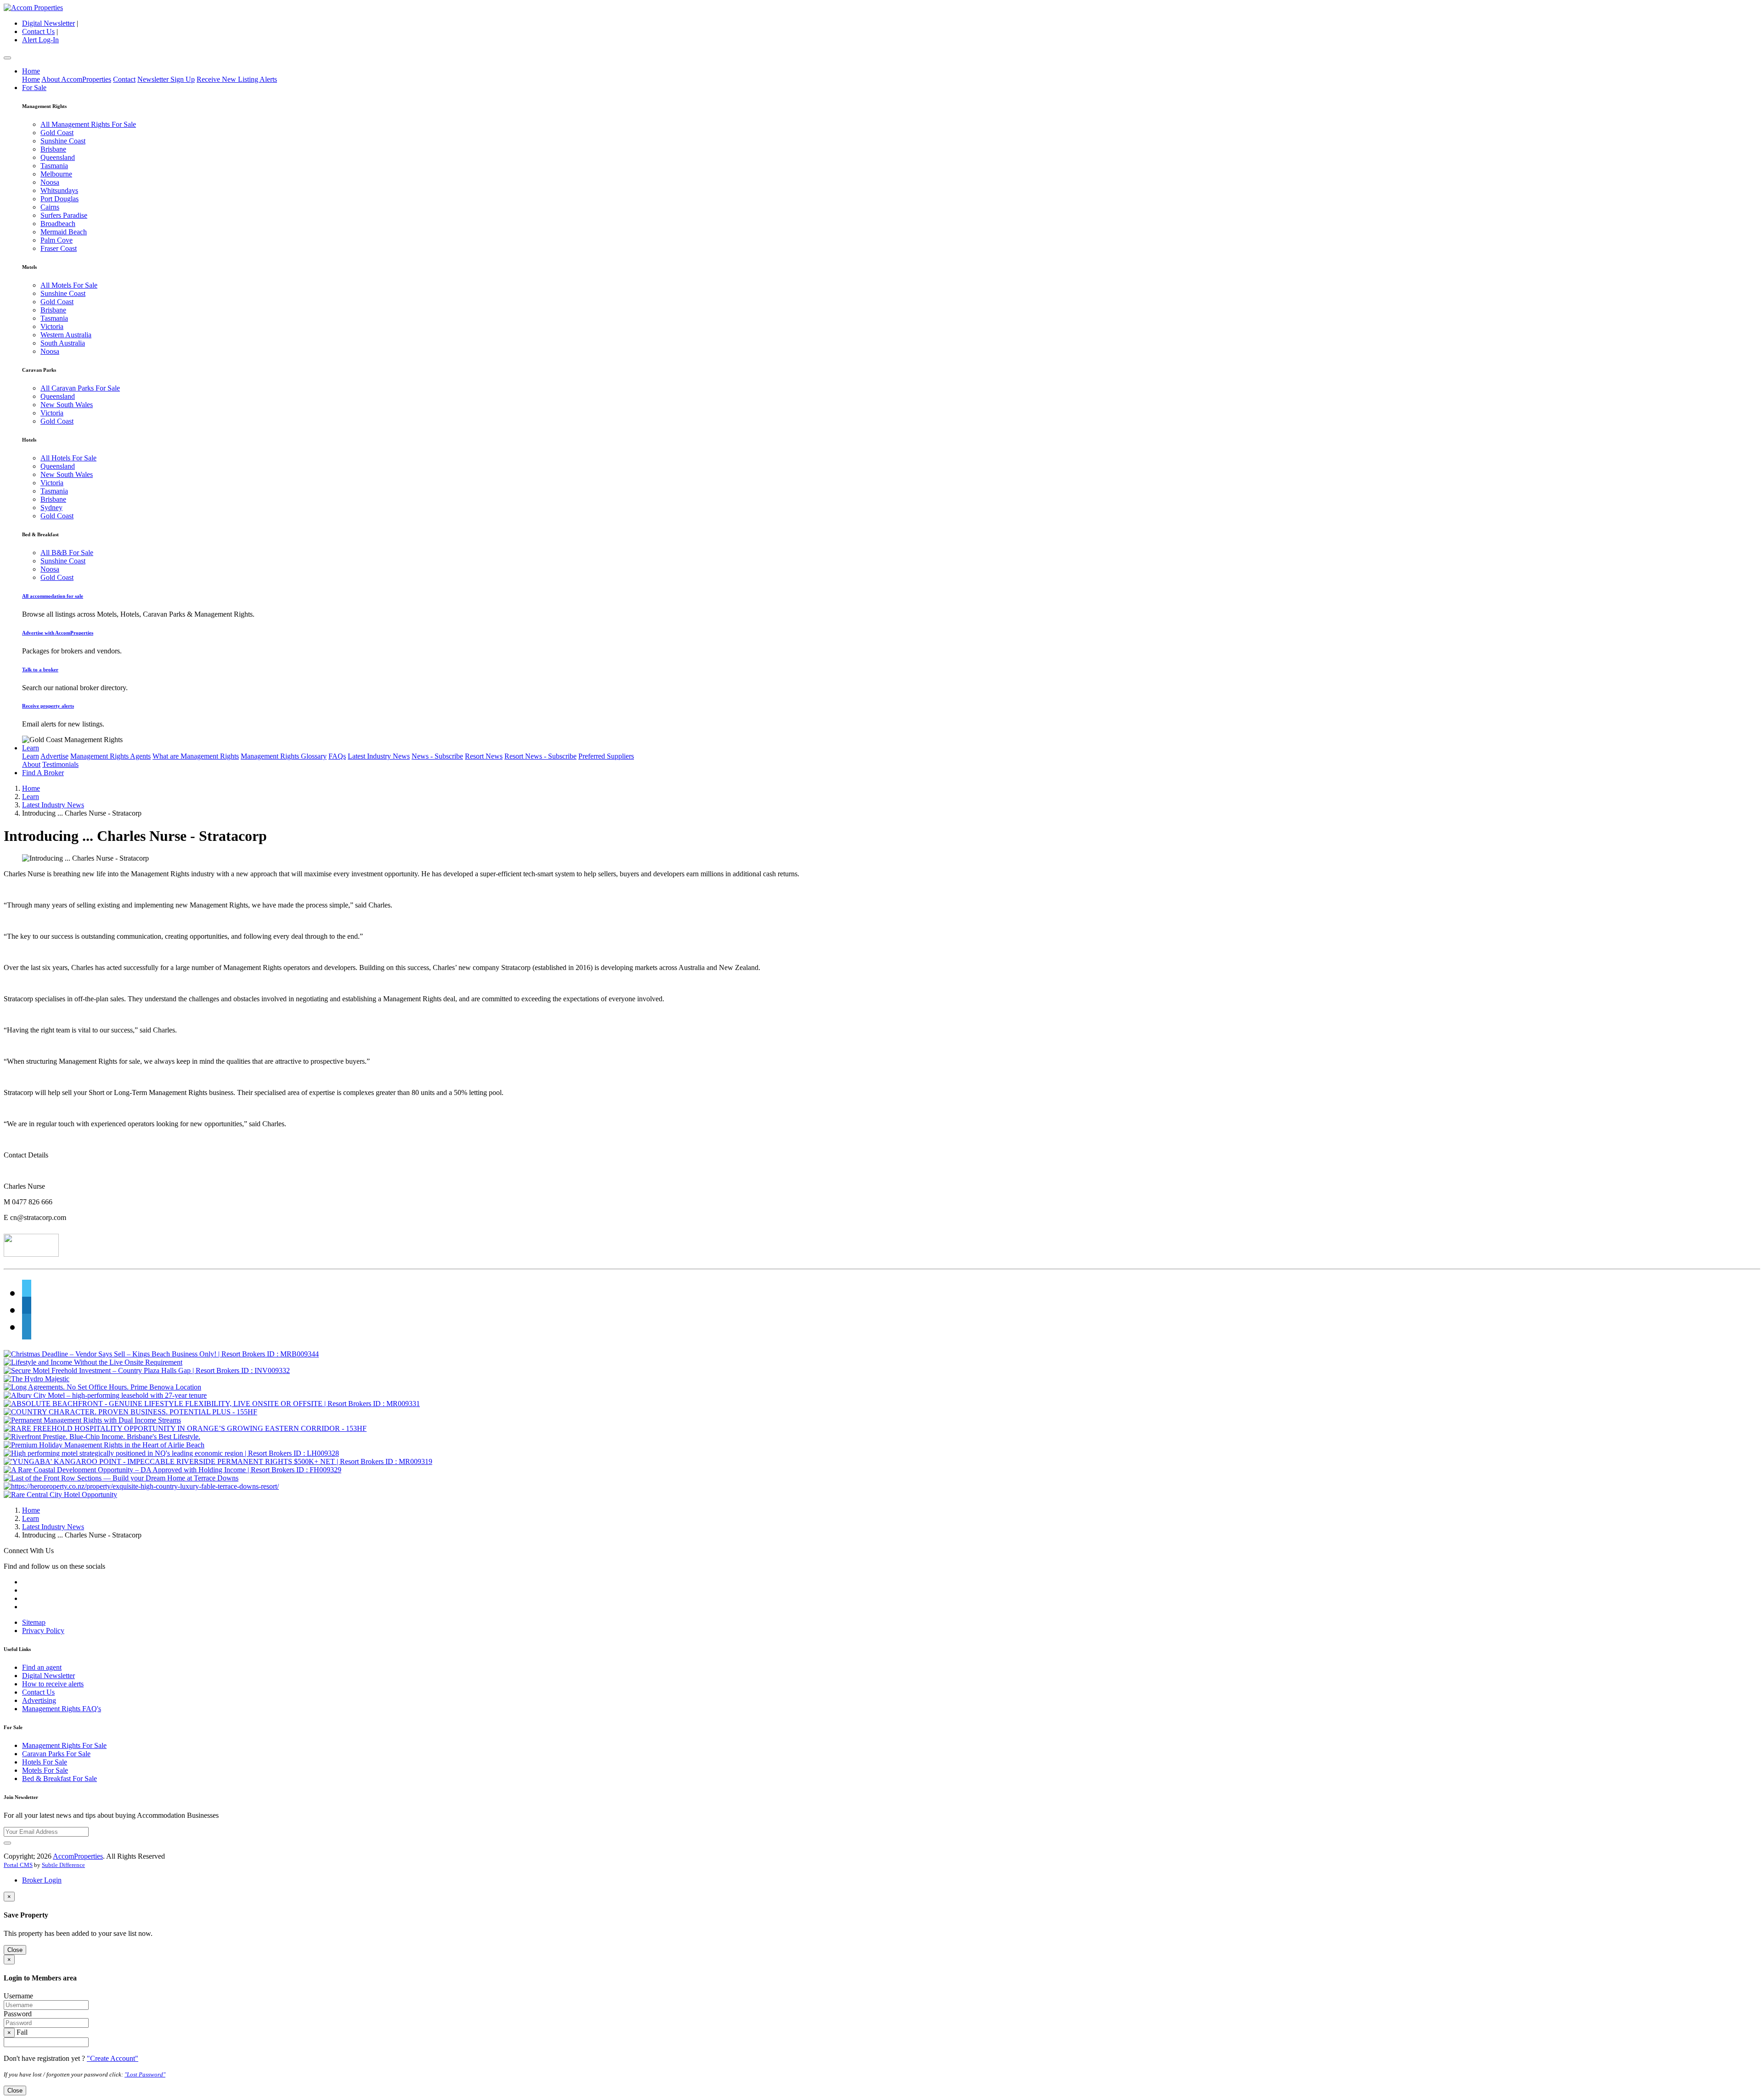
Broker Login (42, 1880)
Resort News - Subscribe (540, 756)
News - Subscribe (437, 756)
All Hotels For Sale (68, 458)
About (31, 764)
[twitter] (27, 1293)
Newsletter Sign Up (166, 79)
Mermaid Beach (64, 232)
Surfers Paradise (64, 215)
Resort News (484, 756)
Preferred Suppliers (606, 756)
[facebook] (27, 1310)
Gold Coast (57, 133)
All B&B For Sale (67, 553)
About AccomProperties (76, 79)
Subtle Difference (63, 1865)
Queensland (58, 157)
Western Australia (66, 335)
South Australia (63, 343)
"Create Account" (113, 2058)
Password (18, 2014)
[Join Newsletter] (7, 1843)
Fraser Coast (59, 248)
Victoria (52, 326)
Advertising (39, 1700)
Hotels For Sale (45, 1762)
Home (31, 71)
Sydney (51, 508)
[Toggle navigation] (7, 58)
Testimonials (60, 764)
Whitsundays (59, 190)
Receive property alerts (48, 706)
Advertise (54, 756)
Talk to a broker (40, 669)
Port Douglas (59, 199)
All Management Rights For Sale (88, 124)
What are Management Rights (196, 756)
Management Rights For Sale (64, 1745)
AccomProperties (78, 1856)
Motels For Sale (45, 1770)
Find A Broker (43, 773)
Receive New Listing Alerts (237, 79)
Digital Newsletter (48, 23)
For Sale (34, 88)
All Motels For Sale (69, 285)
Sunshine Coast (63, 141)
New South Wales (67, 405)
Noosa (50, 182)
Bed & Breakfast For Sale (59, 1778)
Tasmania (54, 166)
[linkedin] (27, 1327)
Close (15, 1950)
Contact (124, 79)
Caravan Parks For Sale (56, 1754)
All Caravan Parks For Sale (80, 388)
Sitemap (34, 1622)
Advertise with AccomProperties (58, 633)
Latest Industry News (379, 756)
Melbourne (56, 174)
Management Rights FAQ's (62, 1709)
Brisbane (53, 149)
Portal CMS (18, 1865)
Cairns (50, 207)
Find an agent (42, 1667)
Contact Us (38, 31)
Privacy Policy (43, 1631)
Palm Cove (57, 240)
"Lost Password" (145, 2074)
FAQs (337, 756)
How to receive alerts (53, 1684)
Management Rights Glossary (284, 756)
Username (18, 1996)
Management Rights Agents (110, 756)
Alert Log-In (40, 40)
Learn (31, 748)
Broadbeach (58, 224)
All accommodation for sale (53, 596)
